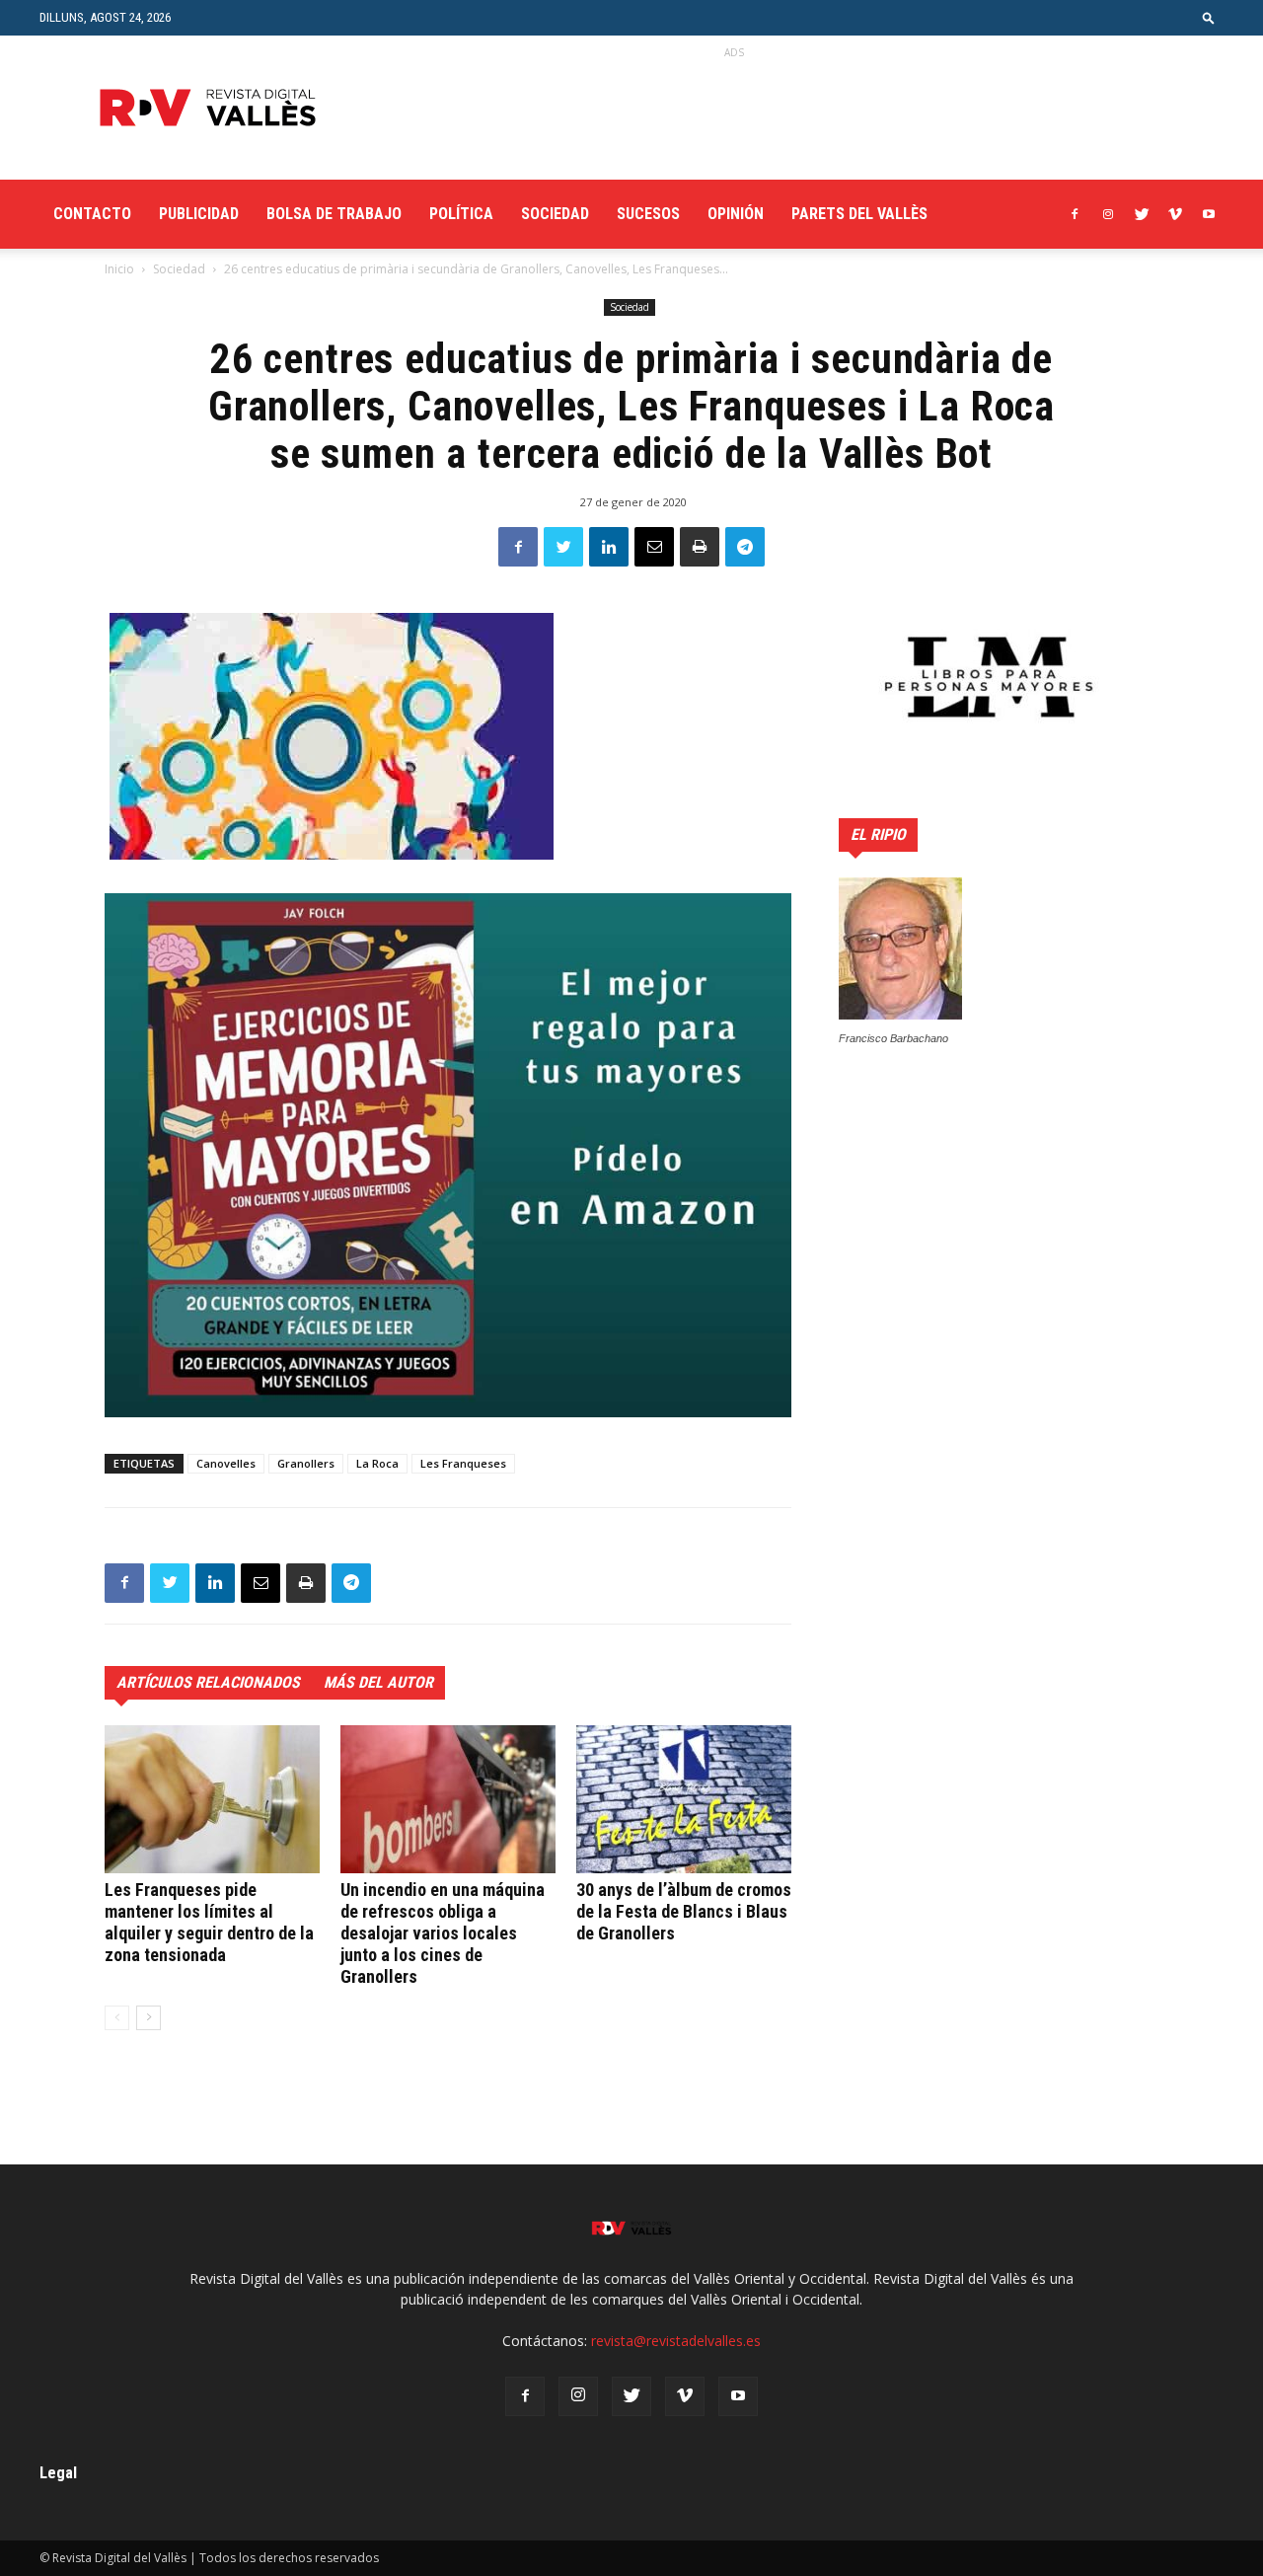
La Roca (377, 1463)
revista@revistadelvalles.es (676, 2341)
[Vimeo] (1175, 214)
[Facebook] (1075, 214)
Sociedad (555, 214)
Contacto (92, 214)
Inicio (119, 269)
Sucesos (648, 214)
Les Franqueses (463, 1463)
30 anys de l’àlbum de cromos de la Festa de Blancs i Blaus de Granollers (684, 1911)
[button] (1209, 17)
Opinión (736, 214)
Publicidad (199, 214)
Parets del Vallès (859, 214)
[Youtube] (1209, 214)
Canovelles (226, 1463)
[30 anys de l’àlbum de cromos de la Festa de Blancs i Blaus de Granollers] (684, 1799)
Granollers (306, 1463)
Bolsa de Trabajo (334, 214)
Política (461, 214)
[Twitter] (1142, 214)
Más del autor (378, 1682)
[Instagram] (1108, 214)
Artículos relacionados (208, 1682)
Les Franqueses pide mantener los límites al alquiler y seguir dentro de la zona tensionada (209, 1922)
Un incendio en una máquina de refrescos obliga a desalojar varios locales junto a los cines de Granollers (443, 1933)
